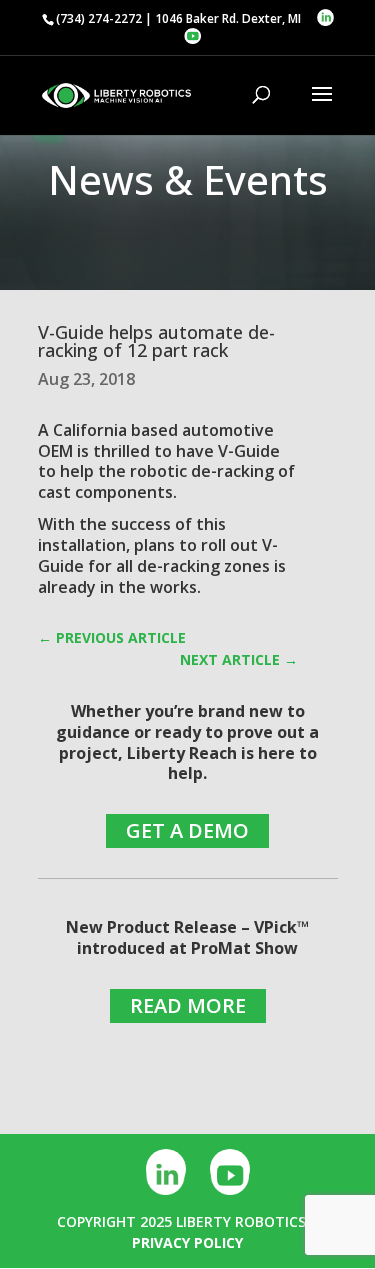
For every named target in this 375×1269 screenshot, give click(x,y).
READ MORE (188, 1005)
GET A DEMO (187, 830)
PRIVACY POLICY (187, 1242)
